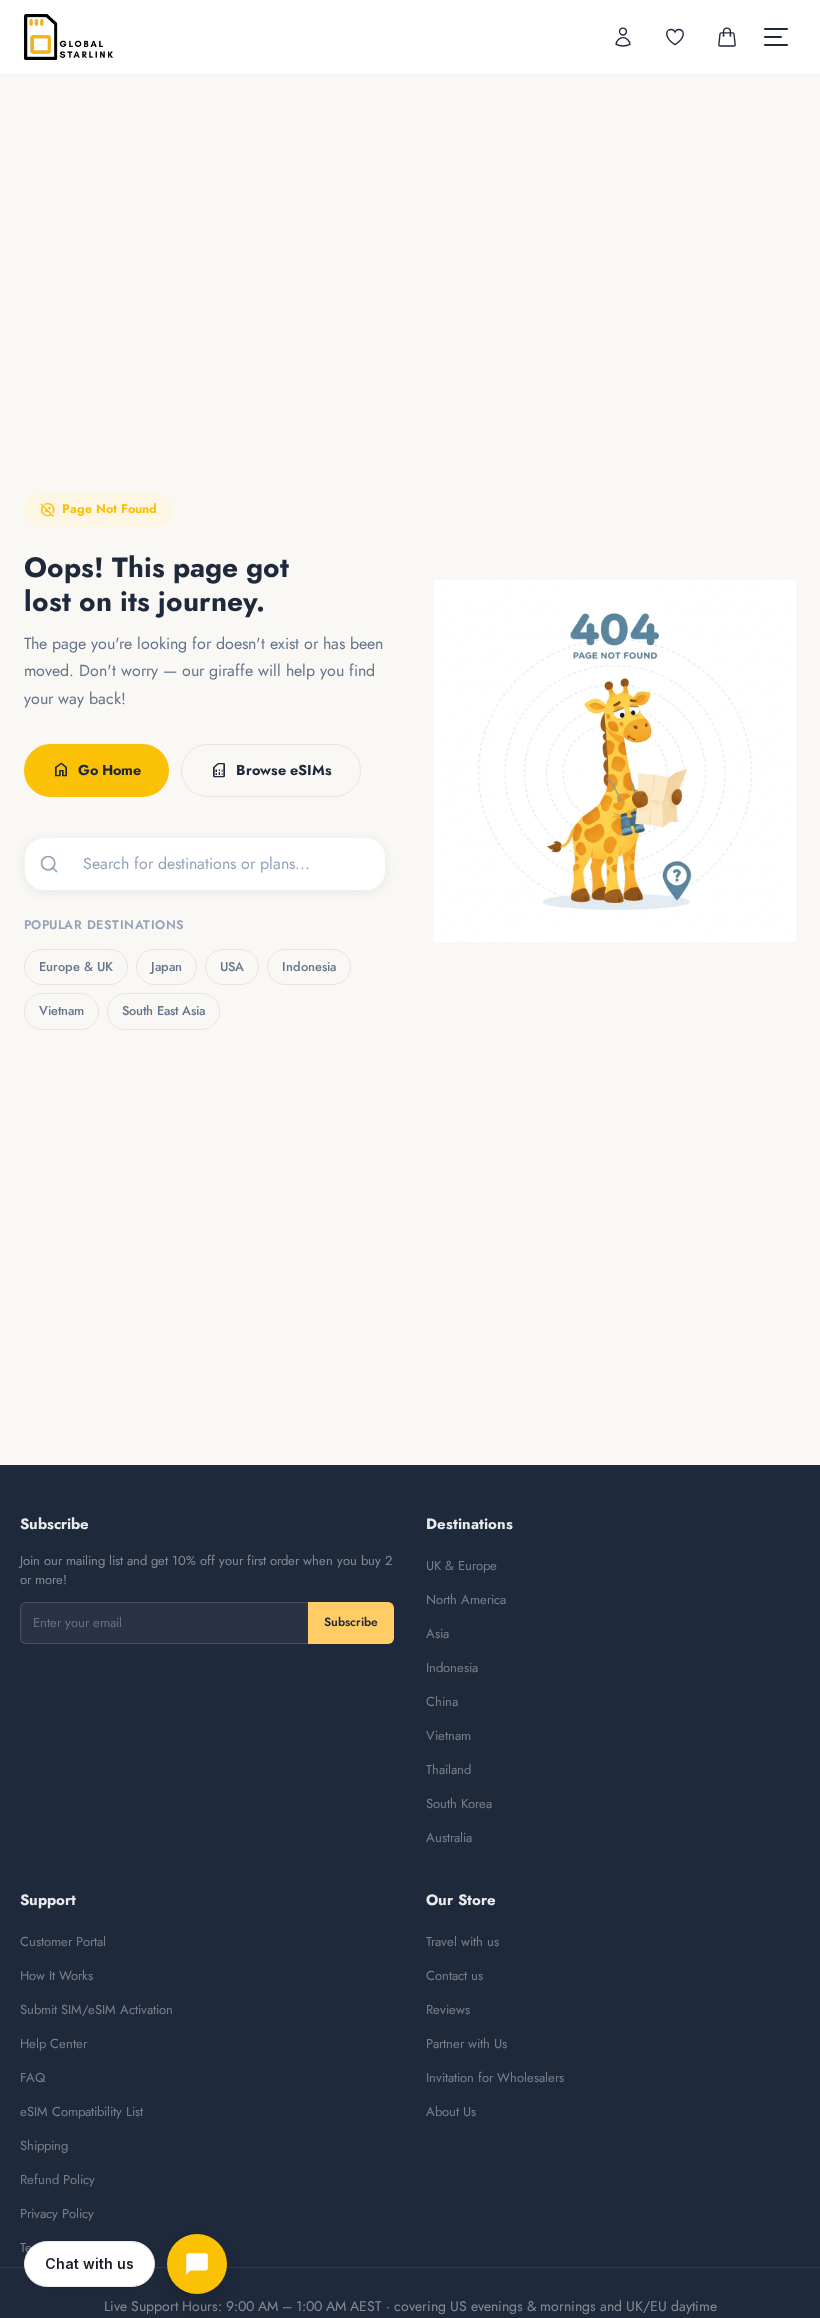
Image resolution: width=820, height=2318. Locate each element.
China (442, 1701)
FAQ (32, 2077)
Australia (449, 1837)
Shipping (44, 2145)
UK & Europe (461, 1565)
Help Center (53, 2043)
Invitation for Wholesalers (495, 2077)
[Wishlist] (675, 37)
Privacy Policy (57, 2213)
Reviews (448, 2009)
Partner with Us (466, 2043)
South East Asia (163, 1010)
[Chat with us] (197, 2264)
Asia (437, 1633)
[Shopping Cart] (727, 37)
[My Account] (623, 37)
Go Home (96, 770)
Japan (166, 966)
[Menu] (776, 37)
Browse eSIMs (271, 770)
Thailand (448, 1769)
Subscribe (351, 1622)
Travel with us (462, 1941)
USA (232, 966)
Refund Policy (57, 2179)
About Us (451, 2111)
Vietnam (61, 1010)
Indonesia (309, 966)
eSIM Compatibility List (81, 2111)
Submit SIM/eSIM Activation (96, 2009)
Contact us (454, 1975)
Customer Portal (63, 1941)
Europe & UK (76, 966)
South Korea (459, 1803)
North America (466, 1599)
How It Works (56, 1975)
